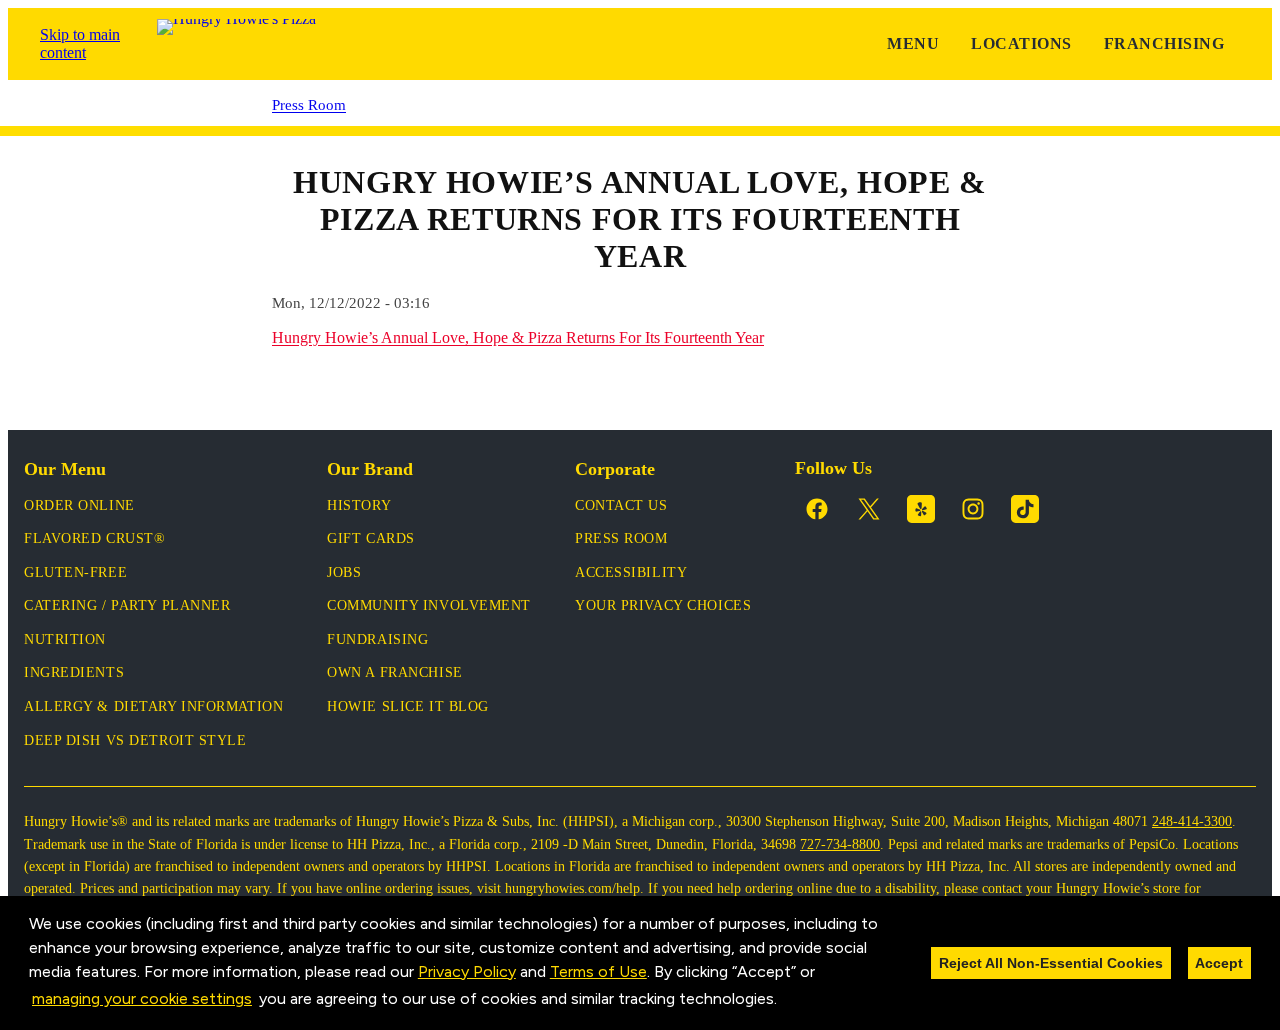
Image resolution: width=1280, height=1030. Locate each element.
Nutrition (65, 639)
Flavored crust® (94, 538)
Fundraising (377, 639)
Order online (79, 505)
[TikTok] (1025, 509)
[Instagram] (973, 509)
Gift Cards (371, 538)
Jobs (344, 572)
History (359, 505)
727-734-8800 (840, 844)
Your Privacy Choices (663, 605)
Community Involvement (429, 605)
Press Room (309, 104)
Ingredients (74, 672)
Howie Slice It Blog (408, 706)
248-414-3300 (1192, 821)
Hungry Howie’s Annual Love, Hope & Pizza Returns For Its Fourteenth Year (518, 337)
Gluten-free (75, 572)
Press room (621, 538)
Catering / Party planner (127, 605)
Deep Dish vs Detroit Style (135, 740)
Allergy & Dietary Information (153, 706)
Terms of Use (598, 971)
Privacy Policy (467, 971)
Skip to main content (80, 43)
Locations (1021, 43)
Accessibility (631, 572)
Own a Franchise (394, 672)
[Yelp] (921, 509)
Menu (913, 43)
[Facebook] (817, 509)
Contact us (621, 505)
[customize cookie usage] (797, 1004)
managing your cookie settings (142, 998)
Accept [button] (1219, 963)
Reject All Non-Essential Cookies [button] (1051, 963)
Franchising (1164, 43)
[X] (869, 509)
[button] (784, 1000)
